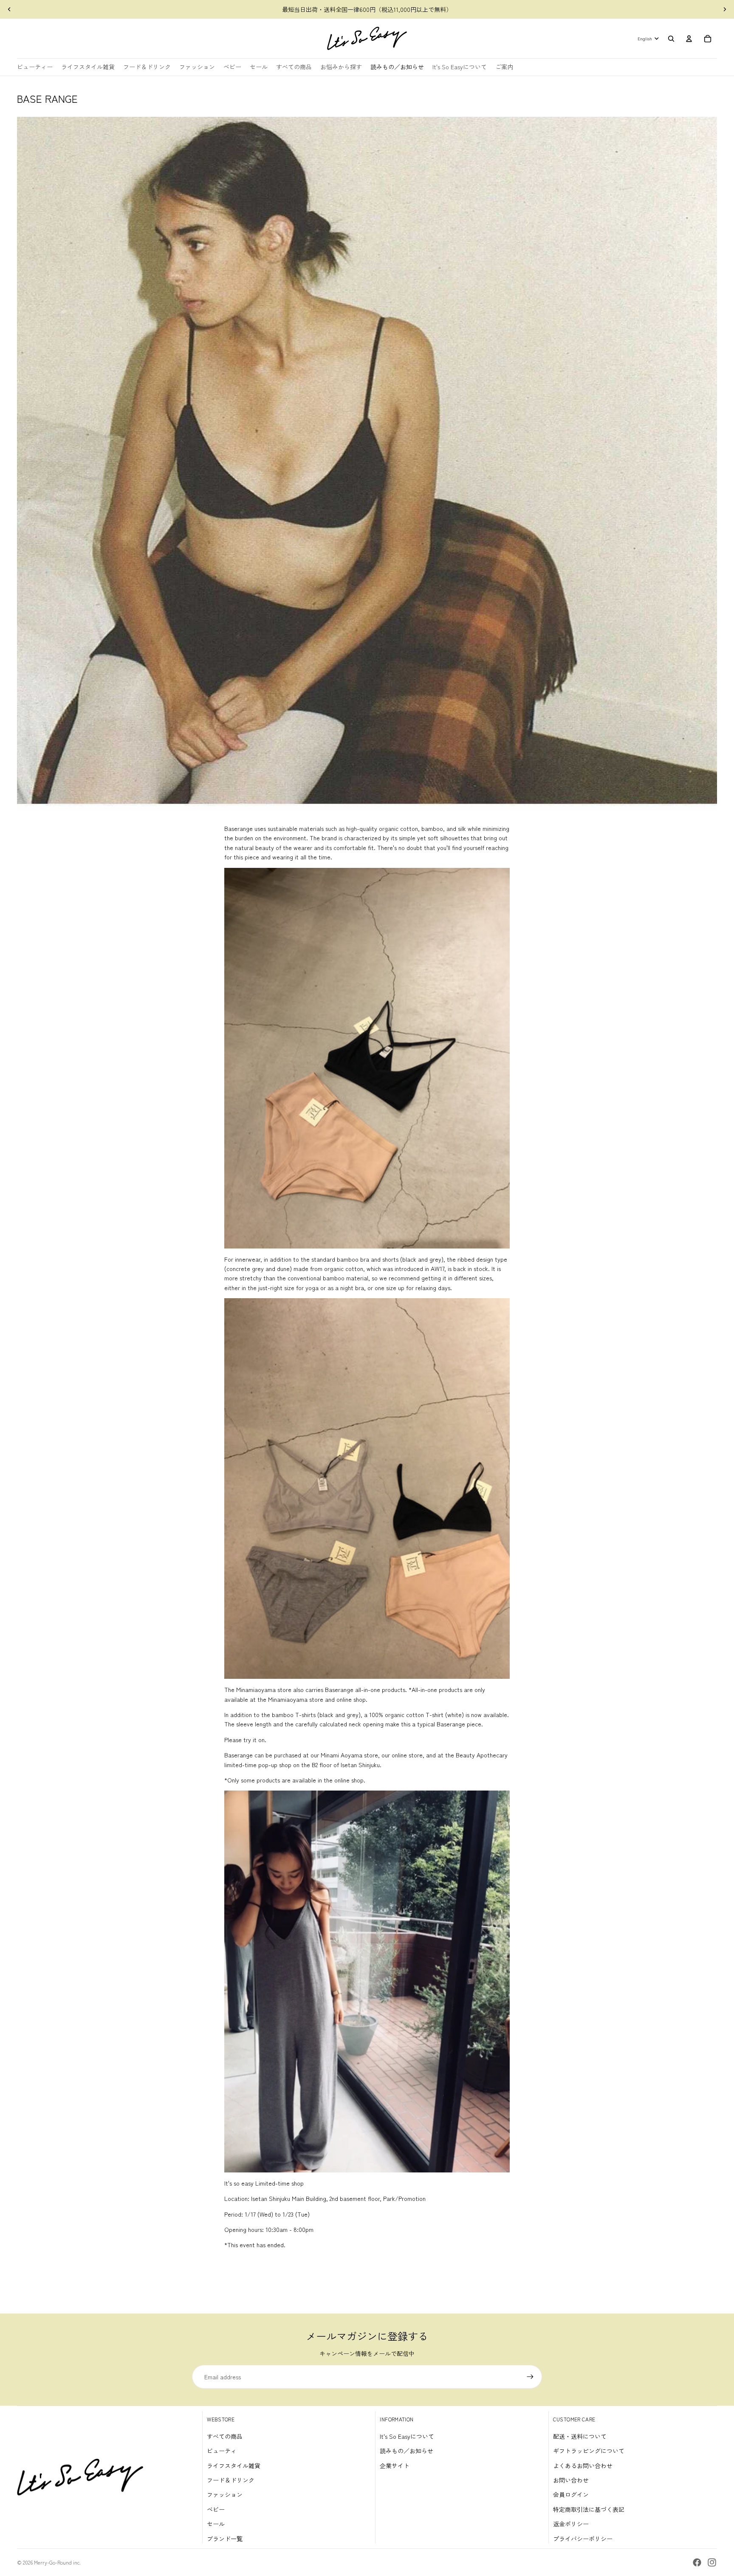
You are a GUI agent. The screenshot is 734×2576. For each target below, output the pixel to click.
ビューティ (222, 2451)
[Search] (671, 39)
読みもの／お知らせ (407, 2451)
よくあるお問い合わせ (583, 2466)
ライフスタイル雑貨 (234, 2466)
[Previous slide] (9, 9)
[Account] (689, 39)
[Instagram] (712, 2562)
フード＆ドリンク (231, 2480)
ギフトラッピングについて (589, 2451)
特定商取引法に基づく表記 (589, 2509)
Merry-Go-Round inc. (57, 2562)
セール (216, 2524)
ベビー (216, 2509)
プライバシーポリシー (583, 2539)
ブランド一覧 (225, 2539)
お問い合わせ (571, 2480)
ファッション (225, 2494)
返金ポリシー (571, 2524)
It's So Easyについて (407, 2436)
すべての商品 (225, 2436)
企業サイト (395, 2466)
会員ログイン (571, 2494)
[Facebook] (697, 2562)
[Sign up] (530, 2377)
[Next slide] (725, 9)
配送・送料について (580, 2436)
